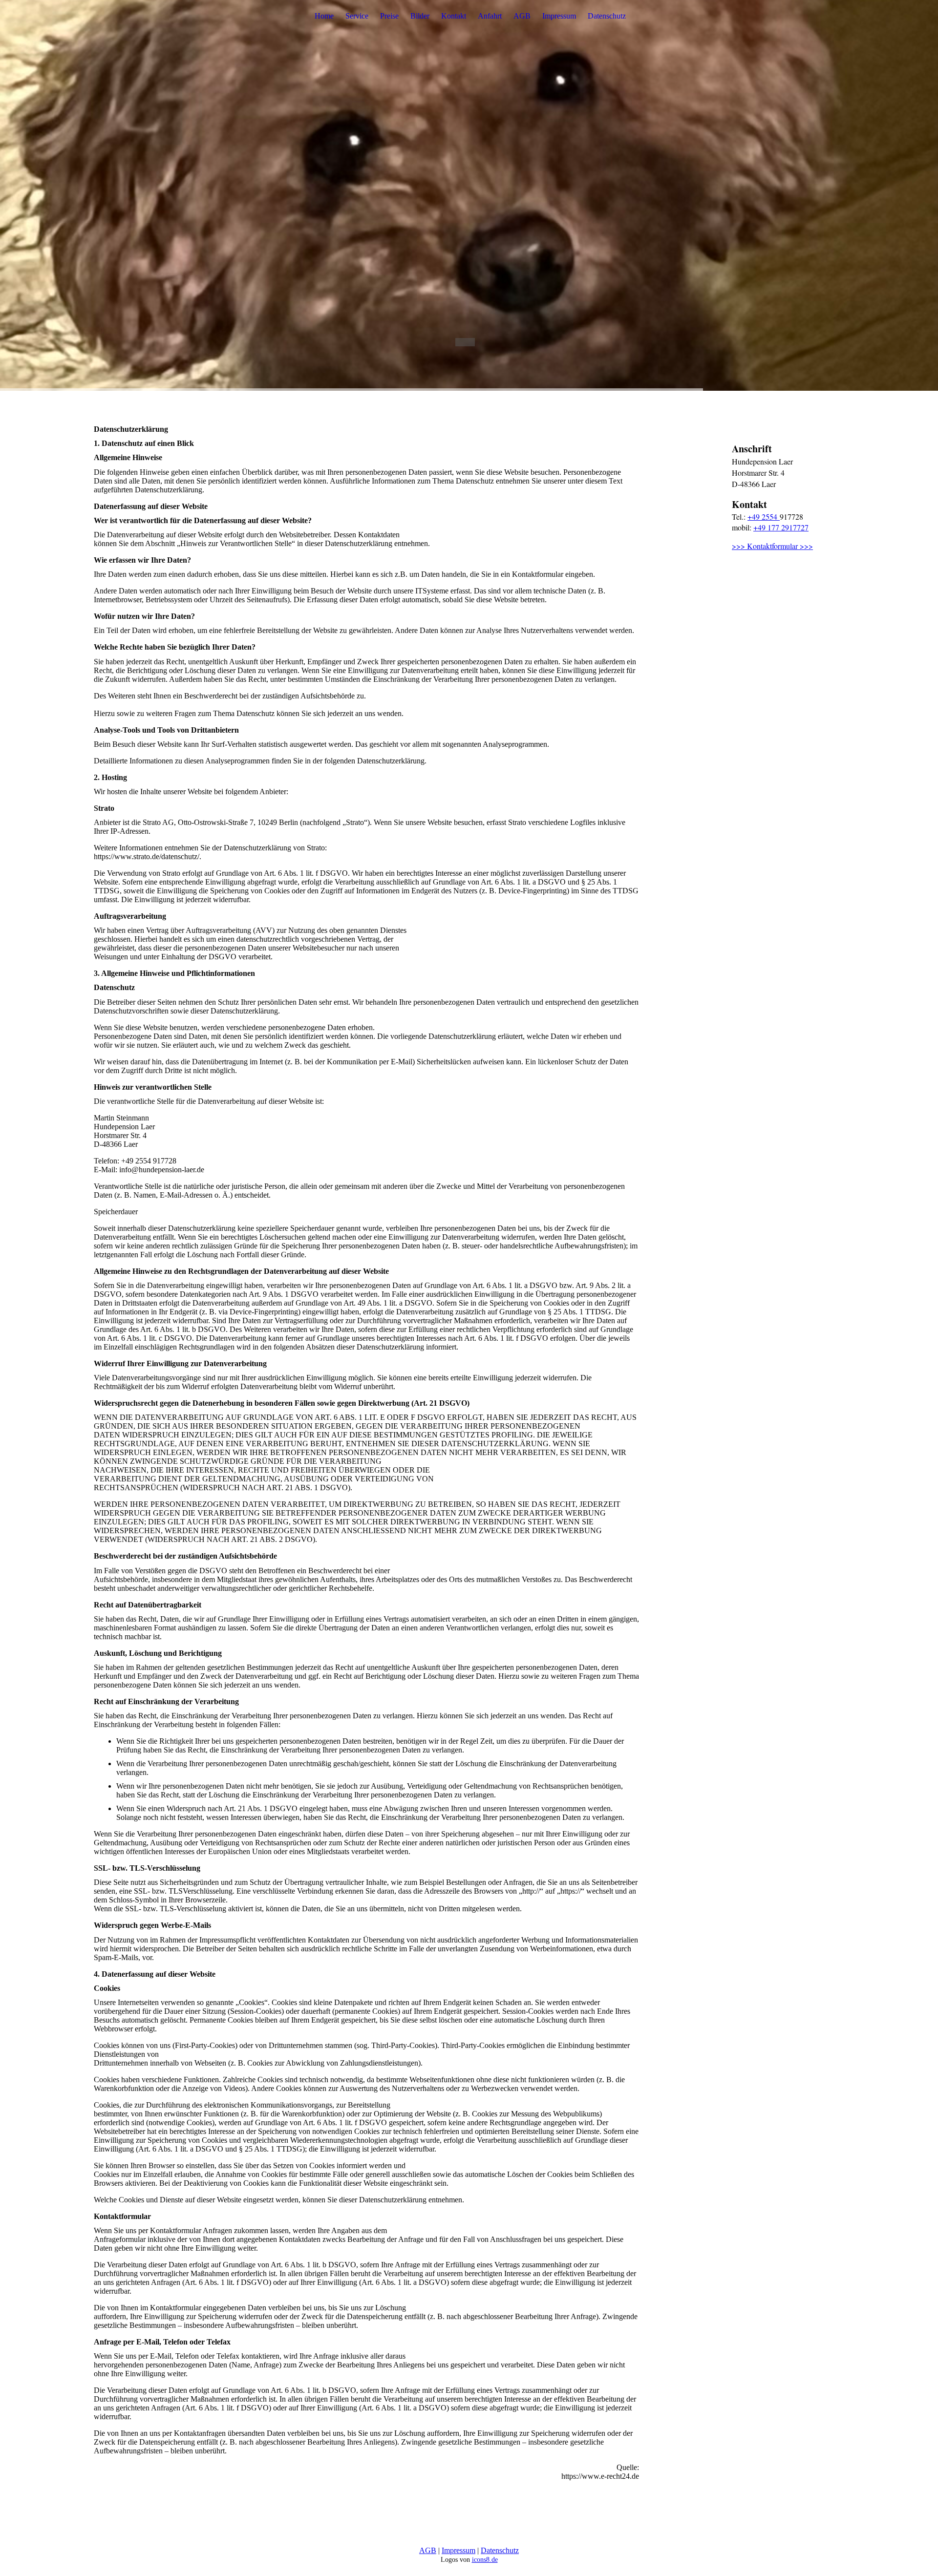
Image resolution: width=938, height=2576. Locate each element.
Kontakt (454, 16)
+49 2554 (764, 517)
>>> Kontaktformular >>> (772, 546)
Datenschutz (607, 16)
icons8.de (485, 2560)
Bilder (420, 16)
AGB (522, 16)
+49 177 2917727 (781, 527)
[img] (469, 195)
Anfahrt (490, 16)
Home (324, 16)
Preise (389, 16)
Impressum (559, 16)
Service (357, 16)
